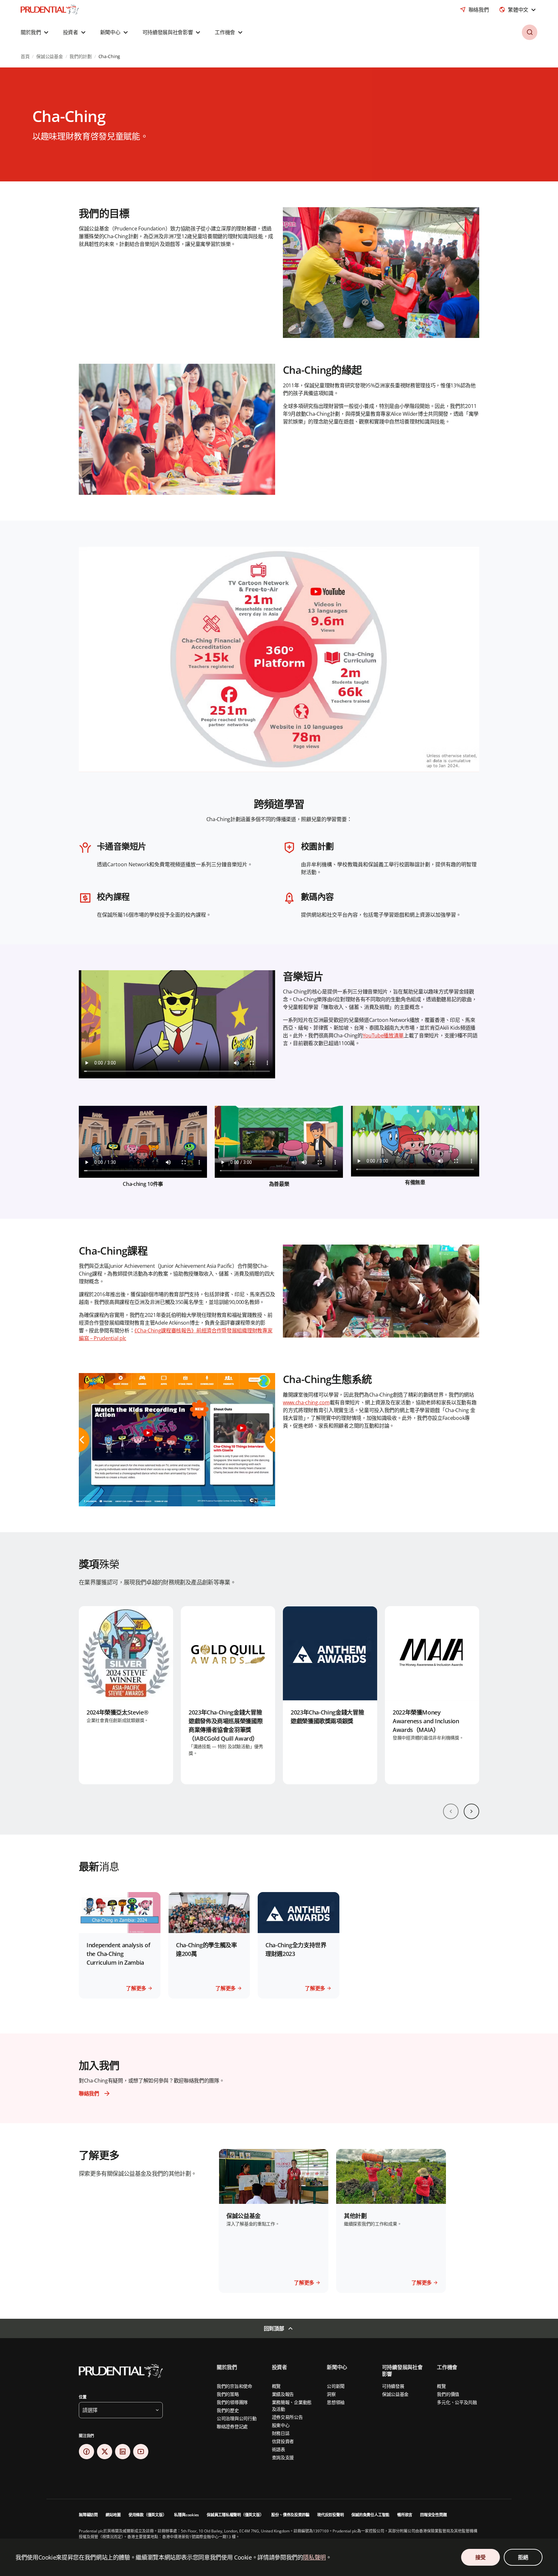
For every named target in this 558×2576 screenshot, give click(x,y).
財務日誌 (281, 2433)
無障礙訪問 (88, 2515)
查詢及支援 (283, 2457)
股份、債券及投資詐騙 (290, 2515)
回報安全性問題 (433, 2515)
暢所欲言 (405, 2515)
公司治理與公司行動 (237, 2418)
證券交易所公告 (287, 2417)
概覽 (276, 2386)
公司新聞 (336, 2386)
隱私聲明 (314, 2557)
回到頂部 (274, 2328)
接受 (480, 2557)
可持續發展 (393, 2386)
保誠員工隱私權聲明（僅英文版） (235, 2515)
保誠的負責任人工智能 (370, 2515)
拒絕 (523, 2557)
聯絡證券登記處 (232, 2426)
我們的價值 (448, 2394)
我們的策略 (228, 2394)
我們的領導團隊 (232, 2402)
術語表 (279, 2449)
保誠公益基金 (395, 2394)
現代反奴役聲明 (330, 2515)
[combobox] (518, 10)
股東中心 (281, 2425)
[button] (35, 32)
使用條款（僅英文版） (148, 2515)
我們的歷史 (228, 2410)
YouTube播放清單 (383, 1035)
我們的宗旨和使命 (234, 2386)
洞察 (331, 2394)
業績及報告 (283, 2394)
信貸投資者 (283, 2441)
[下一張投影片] (471, 1811)
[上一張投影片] (451, 1811)
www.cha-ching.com (306, 1402)
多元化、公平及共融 (457, 2402)
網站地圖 (113, 2515)
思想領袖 (336, 2402)
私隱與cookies (186, 2515)
